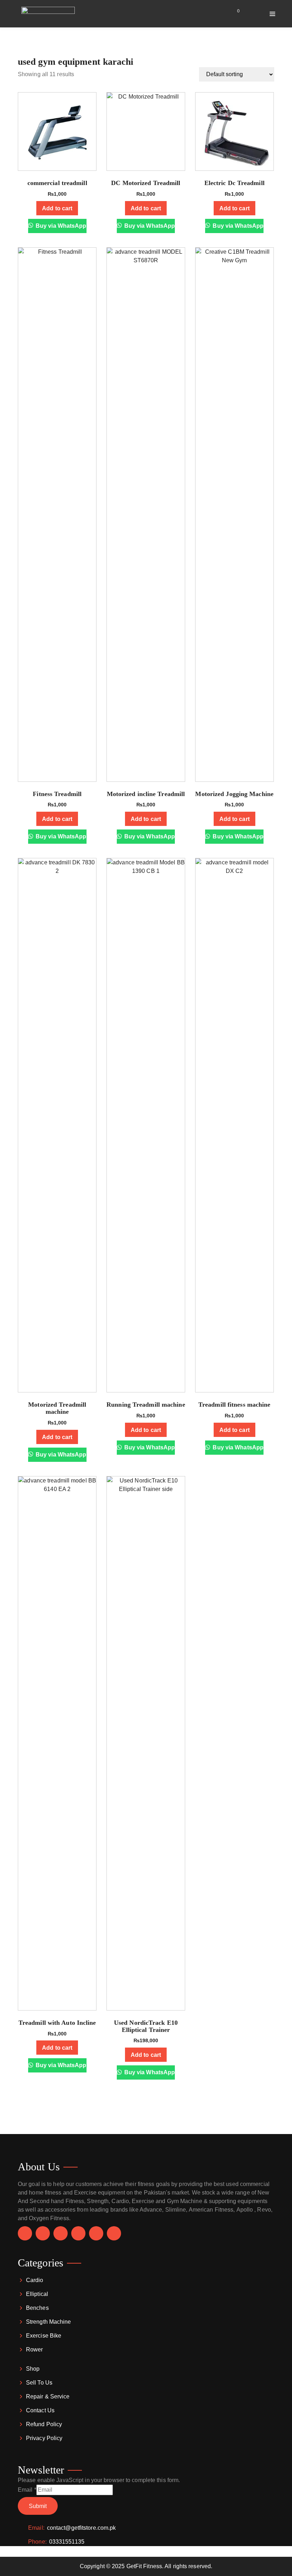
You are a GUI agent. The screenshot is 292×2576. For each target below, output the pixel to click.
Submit (38, 2506)
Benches (37, 2308)
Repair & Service (48, 2396)
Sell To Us (39, 2383)
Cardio (35, 2280)
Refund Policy (44, 2424)
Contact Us (40, 2410)
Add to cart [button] (57, 208)
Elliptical (37, 2294)
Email (27, 2490)
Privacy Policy (44, 2438)
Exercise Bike (44, 2336)
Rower (35, 2350)
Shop (33, 2369)
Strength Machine (49, 2322)
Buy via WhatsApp (60, 226)
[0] (234, 14)
